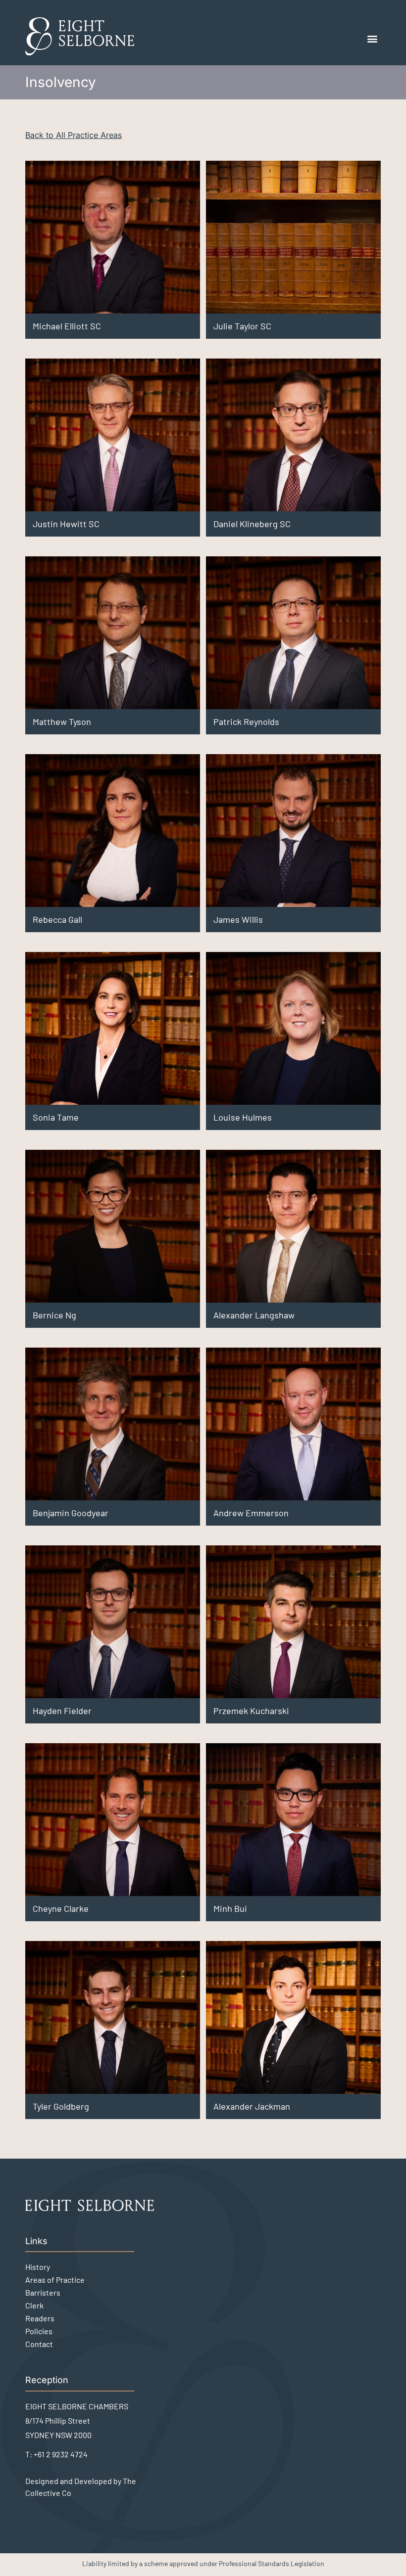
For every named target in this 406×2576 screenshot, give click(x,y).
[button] (373, 39)
